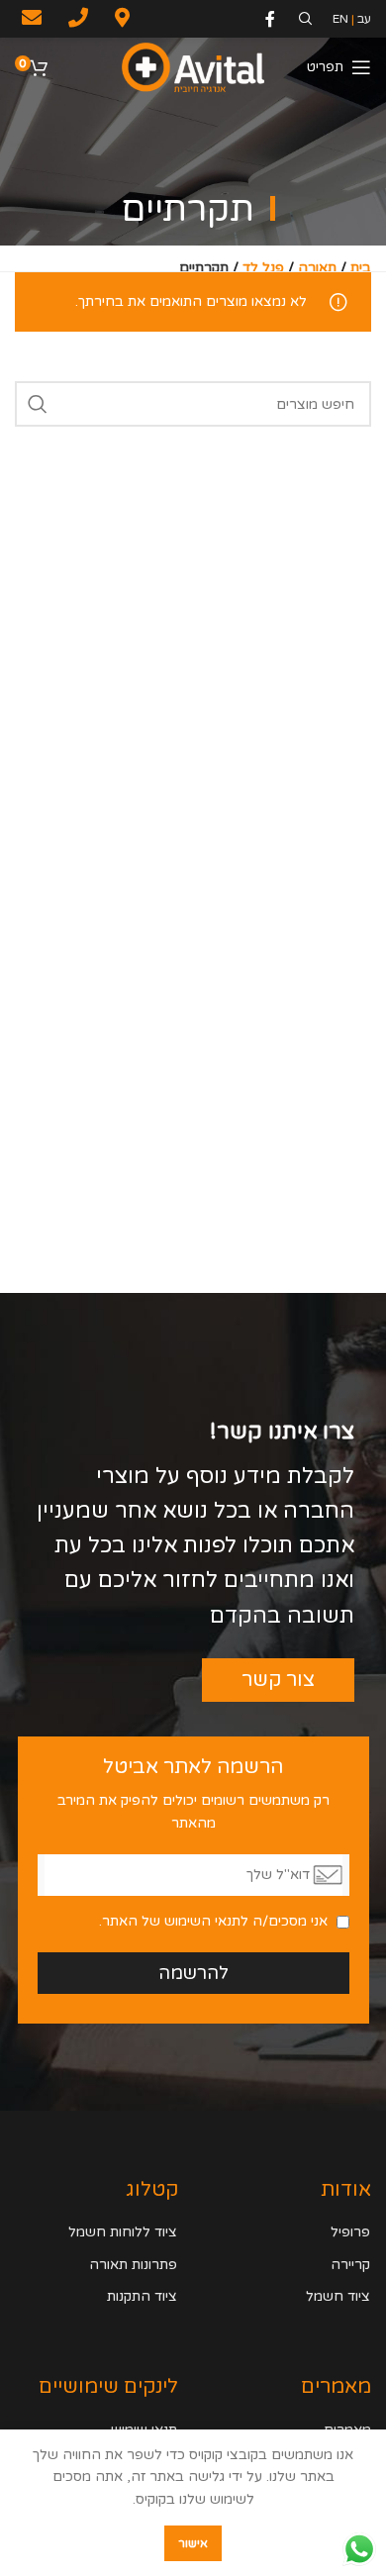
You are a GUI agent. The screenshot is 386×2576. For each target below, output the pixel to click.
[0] (39, 70)
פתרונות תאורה (133, 2265)
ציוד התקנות (142, 2296)
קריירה (350, 2265)
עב (364, 19)
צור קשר (278, 1680)
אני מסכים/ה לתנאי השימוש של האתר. (213, 1921)
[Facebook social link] (275, 19)
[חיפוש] (38, 404)
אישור (193, 2543)
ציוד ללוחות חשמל (123, 2232)
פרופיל (350, 2232)
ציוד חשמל (338, 2296)
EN (340, 19)
